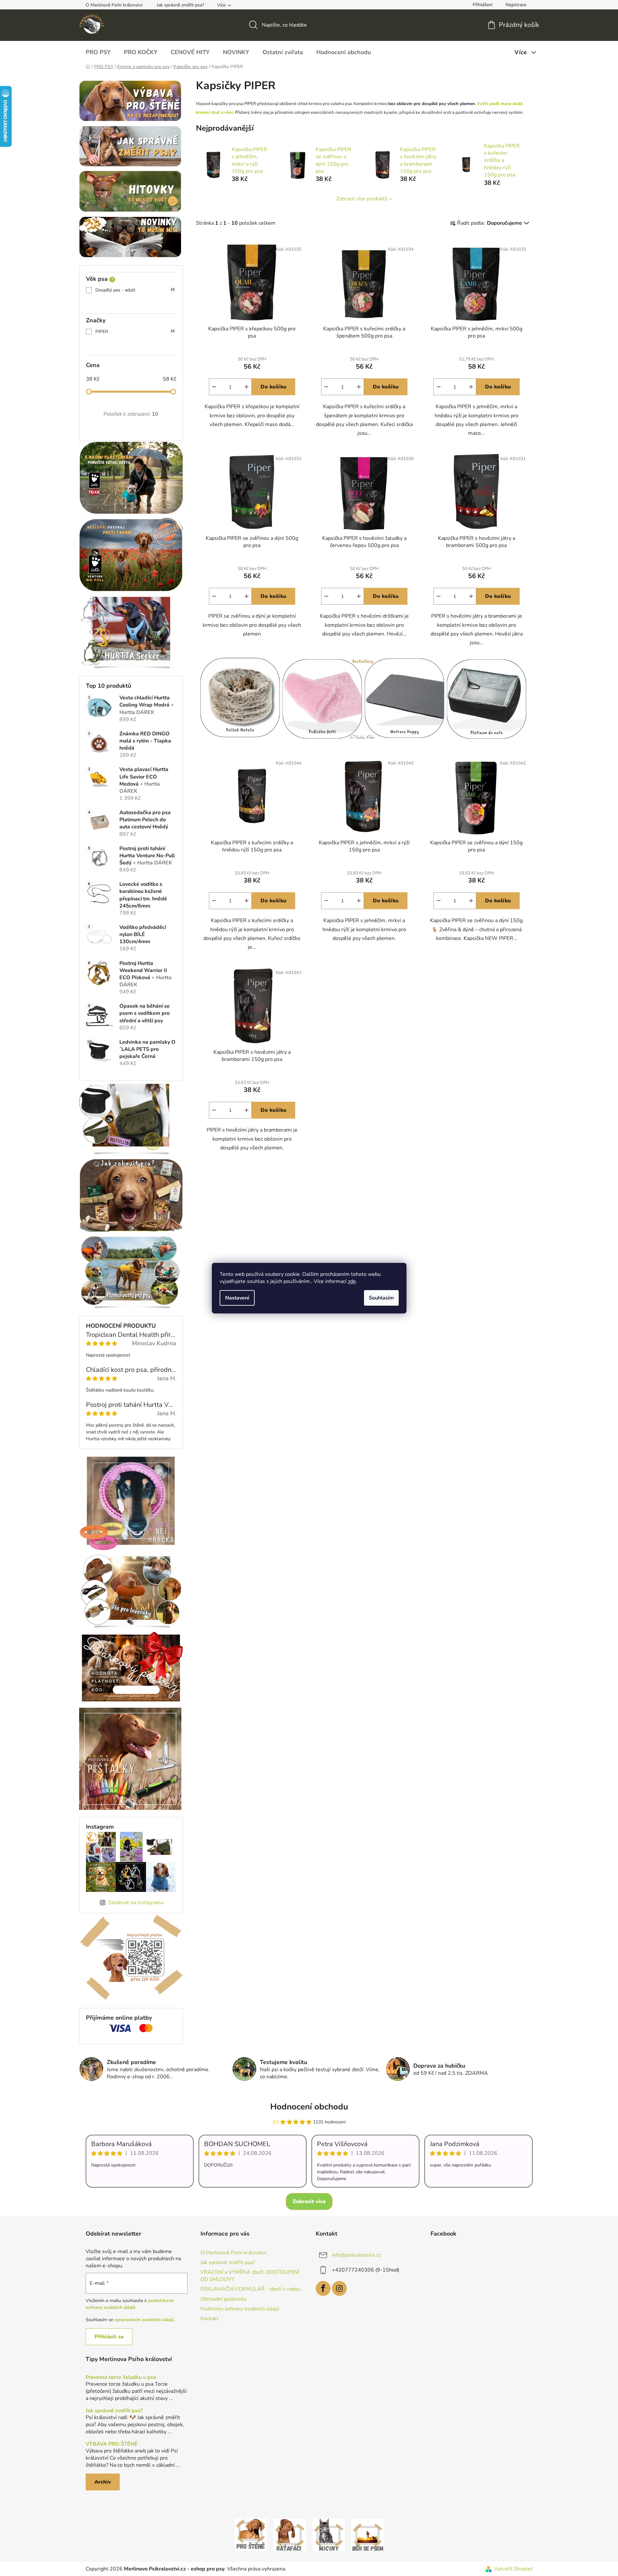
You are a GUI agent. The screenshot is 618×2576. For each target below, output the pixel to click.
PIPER (135, 332)
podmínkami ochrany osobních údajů (130, 2304)
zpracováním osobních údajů (144, 2320)
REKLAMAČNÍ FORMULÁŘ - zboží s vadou (250, 2289)
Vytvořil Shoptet (513, 2569)
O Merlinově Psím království (114, 5)
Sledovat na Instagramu (136, 1903)
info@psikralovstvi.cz (356, 2255)
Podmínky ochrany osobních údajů (240, 2309)
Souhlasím (381, 1298)
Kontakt (210, 2319)
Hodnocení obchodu (309, 2107)
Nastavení (237, 1298)
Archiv (103, 2482)
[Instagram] (339, 2288)
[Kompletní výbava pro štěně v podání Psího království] (251, 2534)
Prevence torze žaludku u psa (121, 2378)
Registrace (516, 5)
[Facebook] (323, 2288)
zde (352, 1281)
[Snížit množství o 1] (214, 387)
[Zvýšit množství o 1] (247, 387)
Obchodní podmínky (224, 2299)
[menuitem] (98, 52)
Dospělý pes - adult (135, 290)
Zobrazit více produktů (362, 199)
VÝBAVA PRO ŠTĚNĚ (112, 2444)
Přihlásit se (109, 2337)
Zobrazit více (309, 2202)
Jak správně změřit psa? (180, 5)
